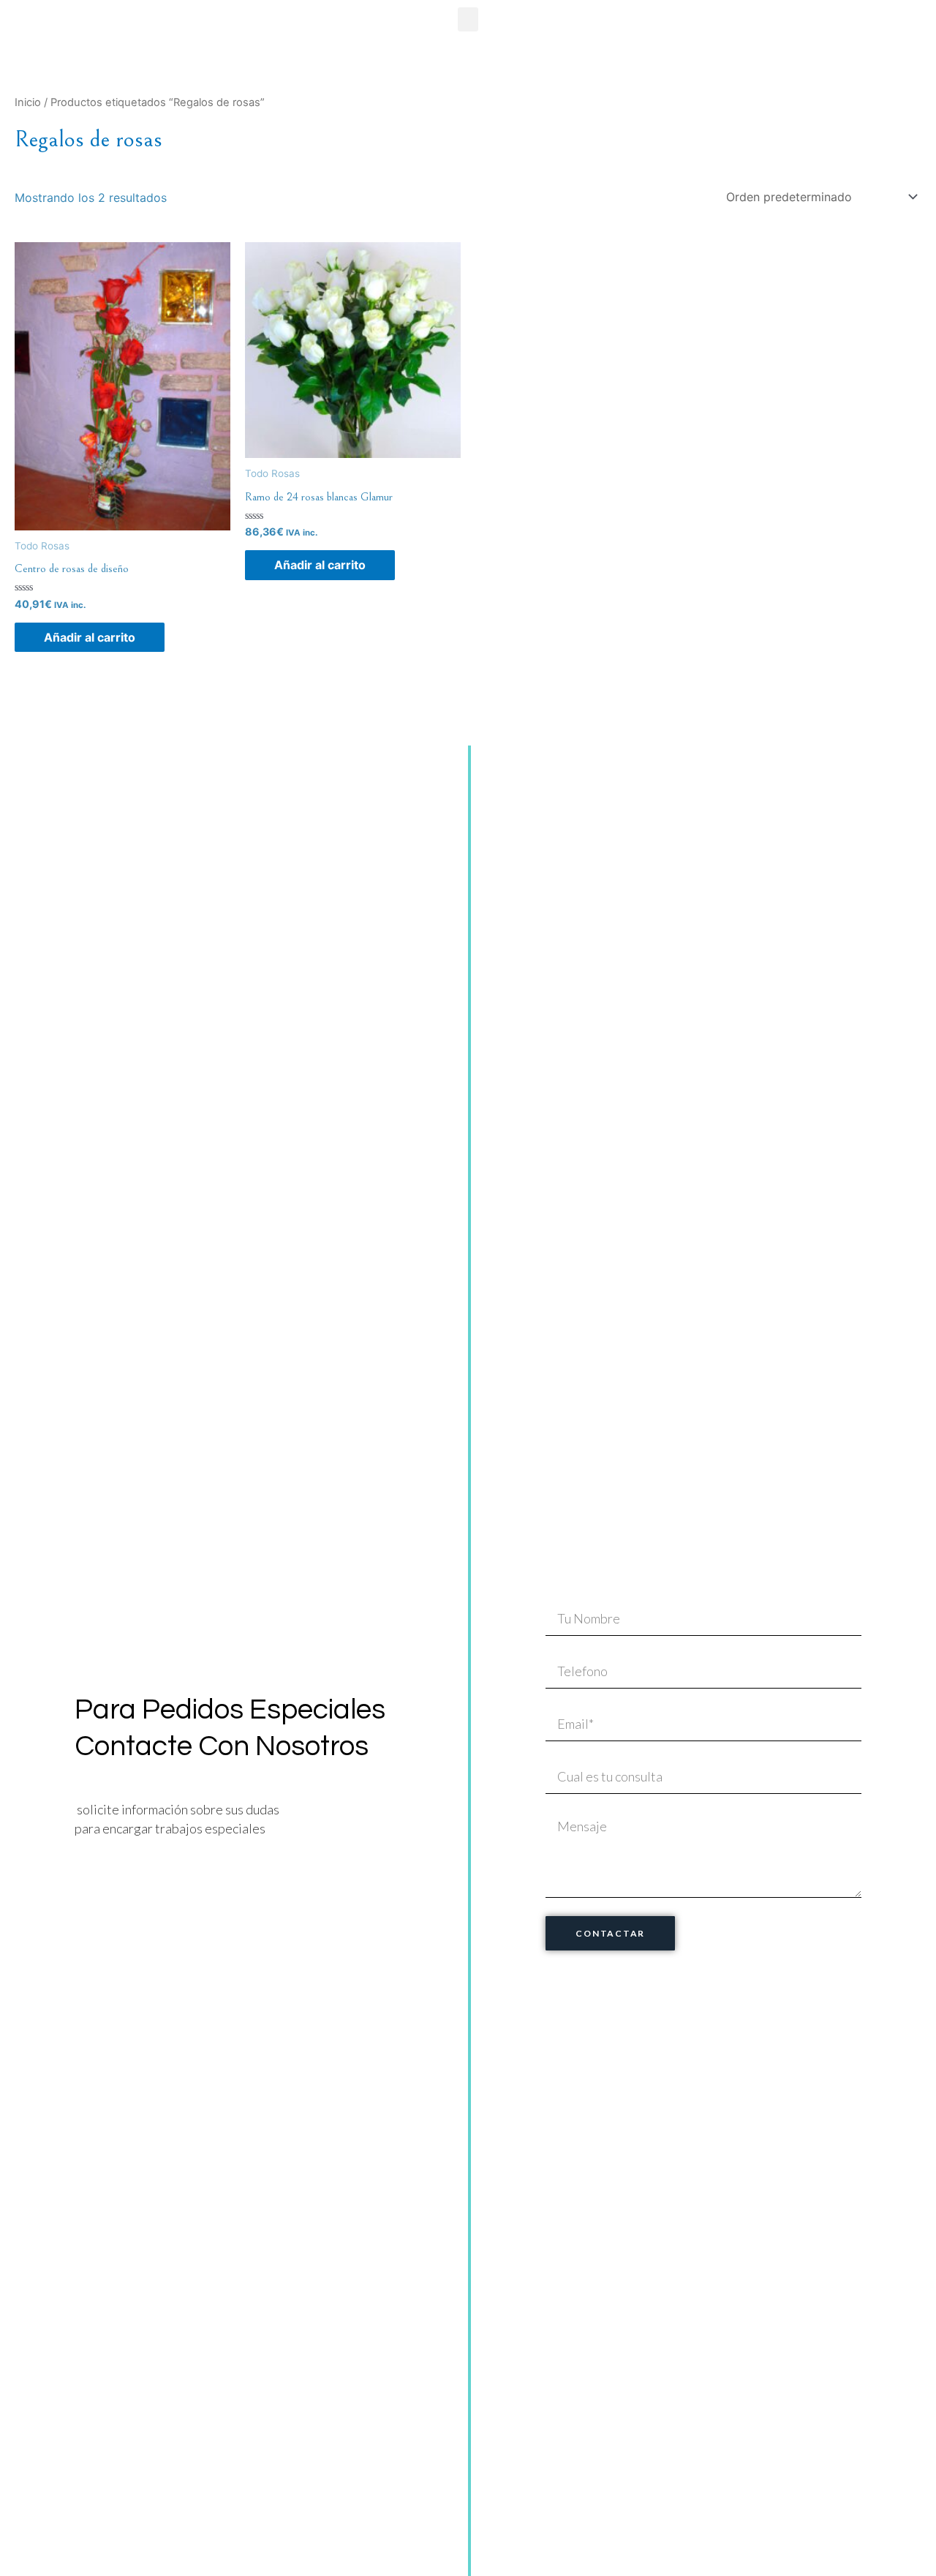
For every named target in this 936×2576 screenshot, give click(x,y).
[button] (468, 19)
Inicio (28, 102)
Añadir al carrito (90, 637)
